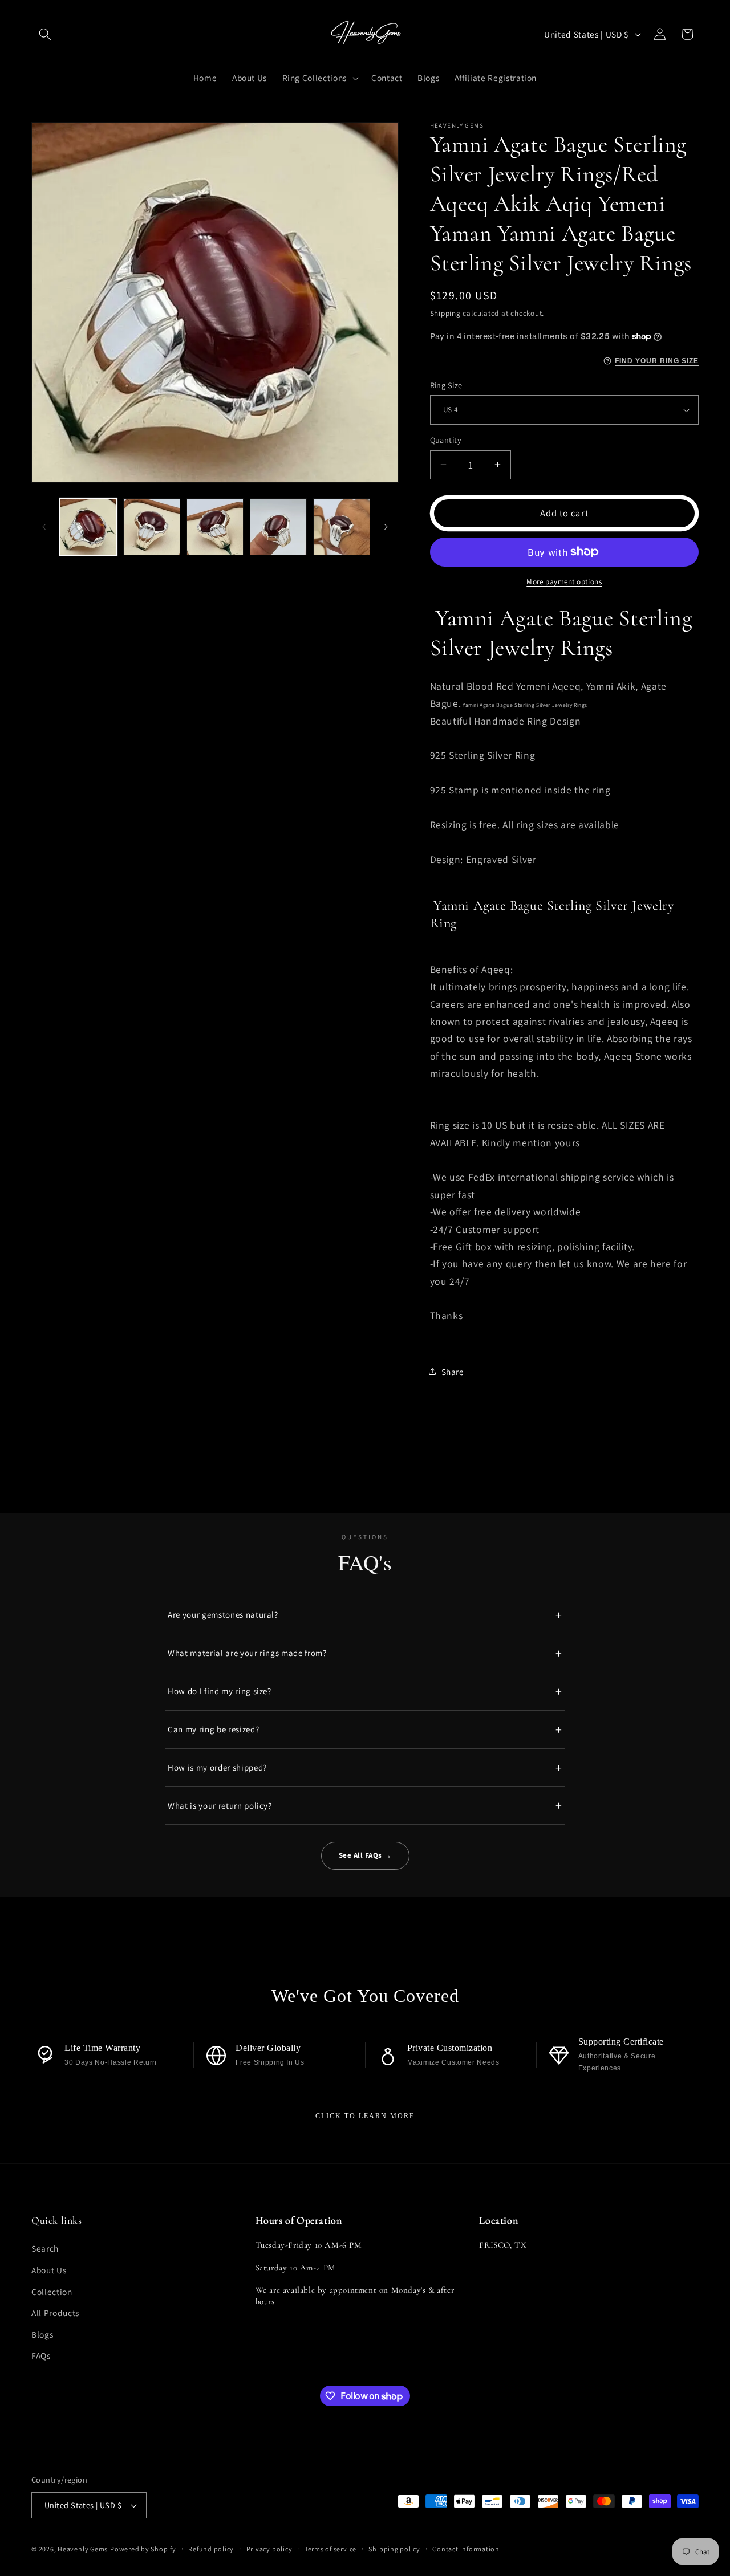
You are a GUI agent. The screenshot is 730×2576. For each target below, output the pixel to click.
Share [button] (453, 1372)
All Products (55, 2313)
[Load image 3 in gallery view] (215, 527)
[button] (45, 34)
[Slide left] (44, 527)
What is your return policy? (220, 1806)
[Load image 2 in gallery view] (152, 527)
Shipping (445, 313)
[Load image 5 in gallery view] (342, 527)
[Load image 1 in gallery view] (88, 527)
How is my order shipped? (217, 1767)
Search (45, 2249)
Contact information (466, 2549)
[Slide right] (386, 527)
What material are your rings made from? (247, 1653)
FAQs (41, 2356)
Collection (52, 2292)
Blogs (42, 2334)
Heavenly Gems (83, 2549)
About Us (49, 2270)
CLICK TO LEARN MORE (365, 2116)
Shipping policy (394, 2549)
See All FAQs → (365, 1855)
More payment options (564, 582)
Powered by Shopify (143, 2549)
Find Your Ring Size (657, 361)
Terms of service (330, 2549)
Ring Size (446, 385)
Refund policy (211, 2549)
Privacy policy (269, 2549)
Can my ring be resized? (213, 1729)
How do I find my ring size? (220, 1691)
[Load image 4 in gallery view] (278, 527)
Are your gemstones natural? (223, 1615)
